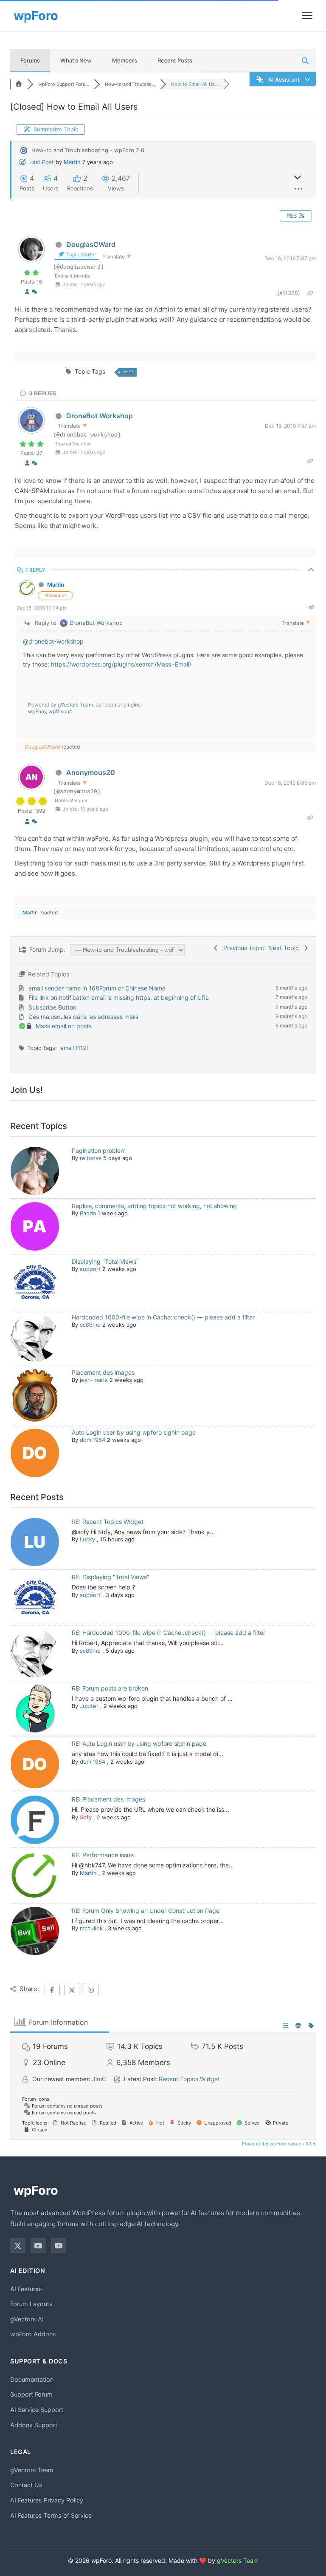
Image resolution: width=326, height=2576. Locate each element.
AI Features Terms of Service (51, 2515)
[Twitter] (18, 2246)
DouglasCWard (91, 244)
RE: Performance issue (103, 1855)
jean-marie (94, 1380)
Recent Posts (175, 60)
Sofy (86, 1817)
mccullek (91, 1928)
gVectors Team (75, 705)
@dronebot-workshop (53, 641)
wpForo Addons (33, 2334)
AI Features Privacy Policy (47, 2500)
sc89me (90, 1325)
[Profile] (27, 292)
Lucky (87, 1539)
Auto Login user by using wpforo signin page (134, 1432)
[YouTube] (38, 2246)
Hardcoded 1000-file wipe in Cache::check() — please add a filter (163, 1317)
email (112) (74, 1048)
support (90, 1269)
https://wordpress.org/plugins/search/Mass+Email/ (121, 664)
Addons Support (34, 2425)
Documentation (32, 2379)
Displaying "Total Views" (105, 1261)
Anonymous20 (91, 772)
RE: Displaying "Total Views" (111, 1577)
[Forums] (19, 84)
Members (125, 60)
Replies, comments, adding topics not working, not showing (154, 1206)
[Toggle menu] (307, 16)
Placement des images (103, 1372)
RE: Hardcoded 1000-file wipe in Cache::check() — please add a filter (169, 1633)
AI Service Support (37, 2410)
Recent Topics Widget (189, 2079)
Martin (72, 162)
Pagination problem (99, 1150)
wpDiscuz (60, 711)
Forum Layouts (31, 2304)
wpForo (37, 711)
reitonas (91, 1158)
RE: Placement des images (108, 1799)
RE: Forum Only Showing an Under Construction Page (146, 1911)
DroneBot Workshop (100, 416)
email (128, 372)
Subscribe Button (52, 1007)
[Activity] (34, 292)
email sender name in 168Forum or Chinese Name (97, 988)
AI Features (26, 2289)
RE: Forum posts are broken (110, 1688)
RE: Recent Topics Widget (108, 1522)
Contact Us (26, 2485)
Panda (88, 1213)
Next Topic (285, 948)
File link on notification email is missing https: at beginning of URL (119, 997)
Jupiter (89, 1706)
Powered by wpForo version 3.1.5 (278, 2144)
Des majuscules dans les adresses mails (83, 1017)
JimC (99, 2079)
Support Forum (31, 2394)
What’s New (76, 60)
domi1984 (93, 1440)
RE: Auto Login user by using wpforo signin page (139, 1743)
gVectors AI (27, 2319)
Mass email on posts (64, 1026)
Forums (30, 60)
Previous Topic (242, 948)
